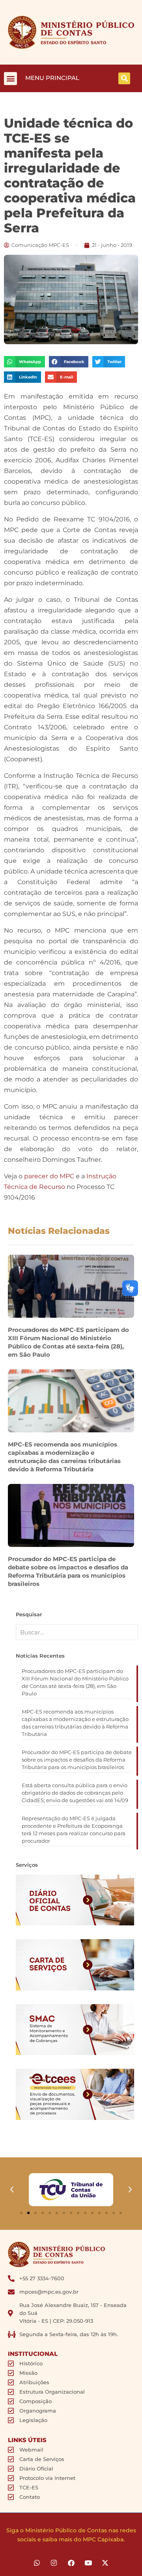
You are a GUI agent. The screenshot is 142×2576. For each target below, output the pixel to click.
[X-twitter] (105, 2563)
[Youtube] (88, 2563)
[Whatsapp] (37, 2563)
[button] (10, 79)
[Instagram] (54, 2563)
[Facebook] (71, 2563)
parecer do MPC (49, 1176)
